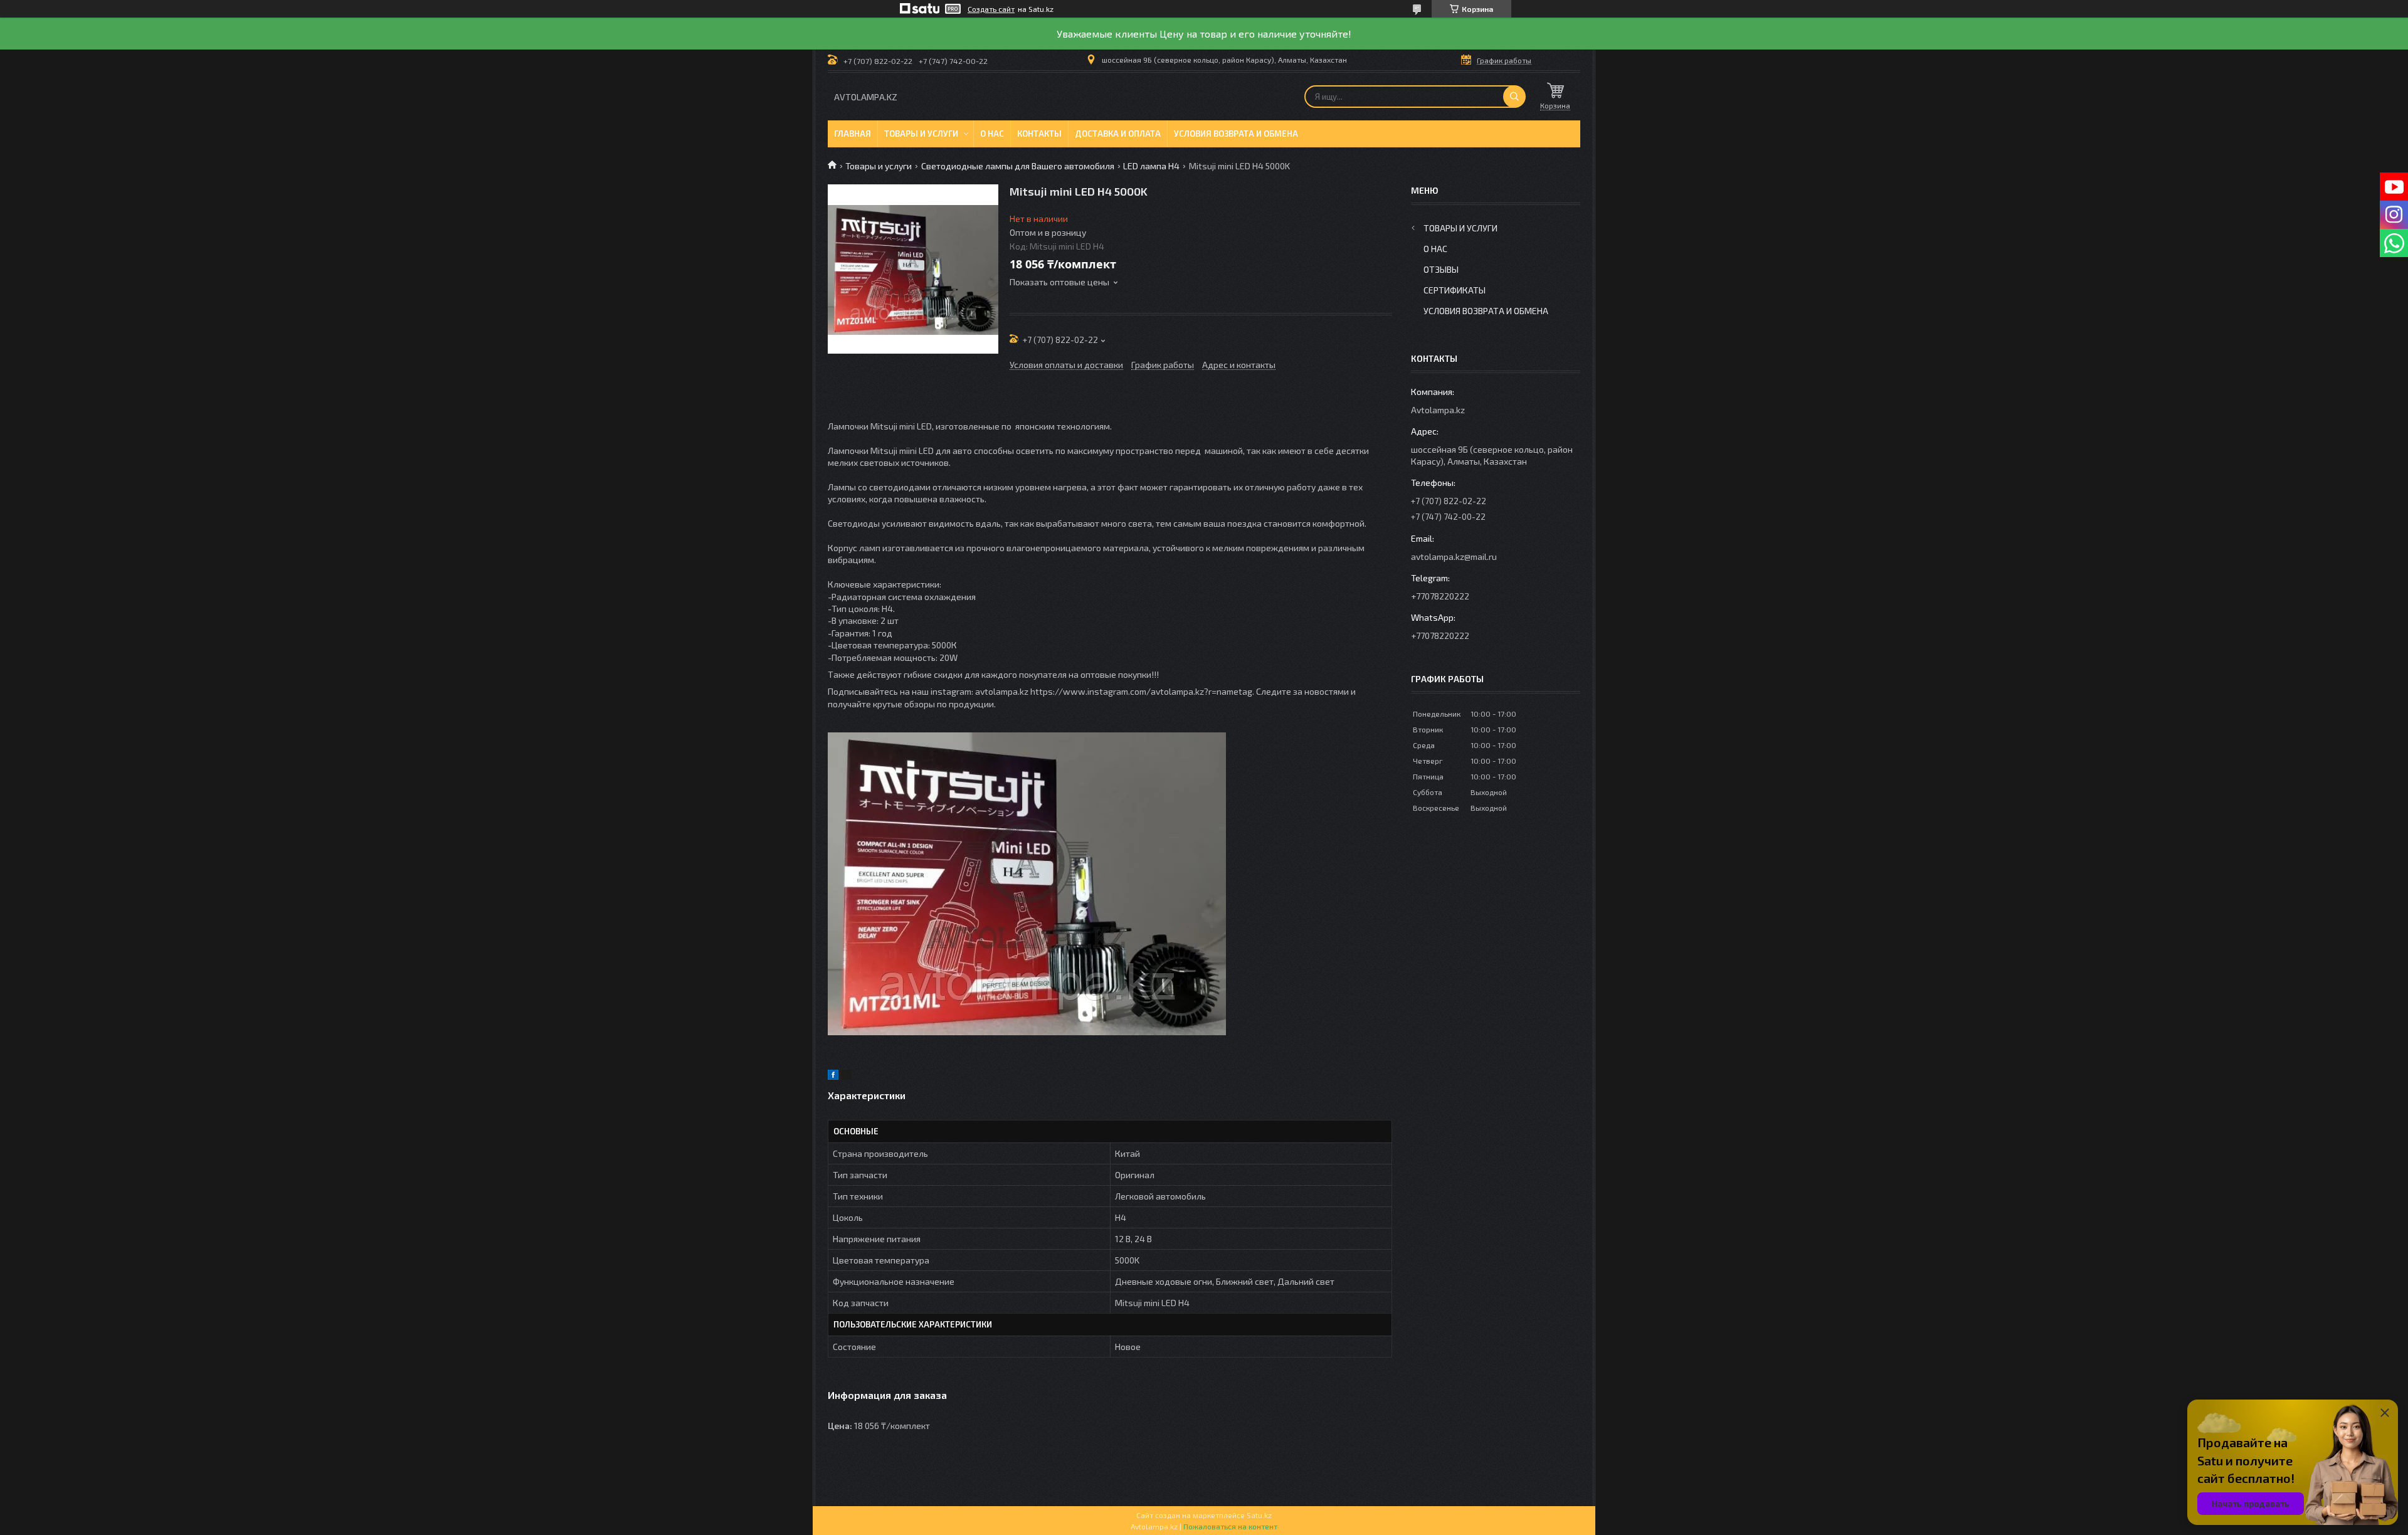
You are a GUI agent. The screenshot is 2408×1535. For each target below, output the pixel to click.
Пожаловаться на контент (1230, 1526)
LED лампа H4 (1151, 166)
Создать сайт (991, 9)
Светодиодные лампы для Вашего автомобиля (1018, 166)
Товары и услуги (921, 134)
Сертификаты (1455, 290)
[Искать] (1514, 97)
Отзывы (1441, 269)
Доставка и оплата (1118, 134)
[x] (847, 1076)
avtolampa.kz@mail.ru (1454, 557)
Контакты (1039, 134)
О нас (992, 134)
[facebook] (833, 1076)
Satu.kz (1259, 1515)
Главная (853, 134)
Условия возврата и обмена (1236, 134)
